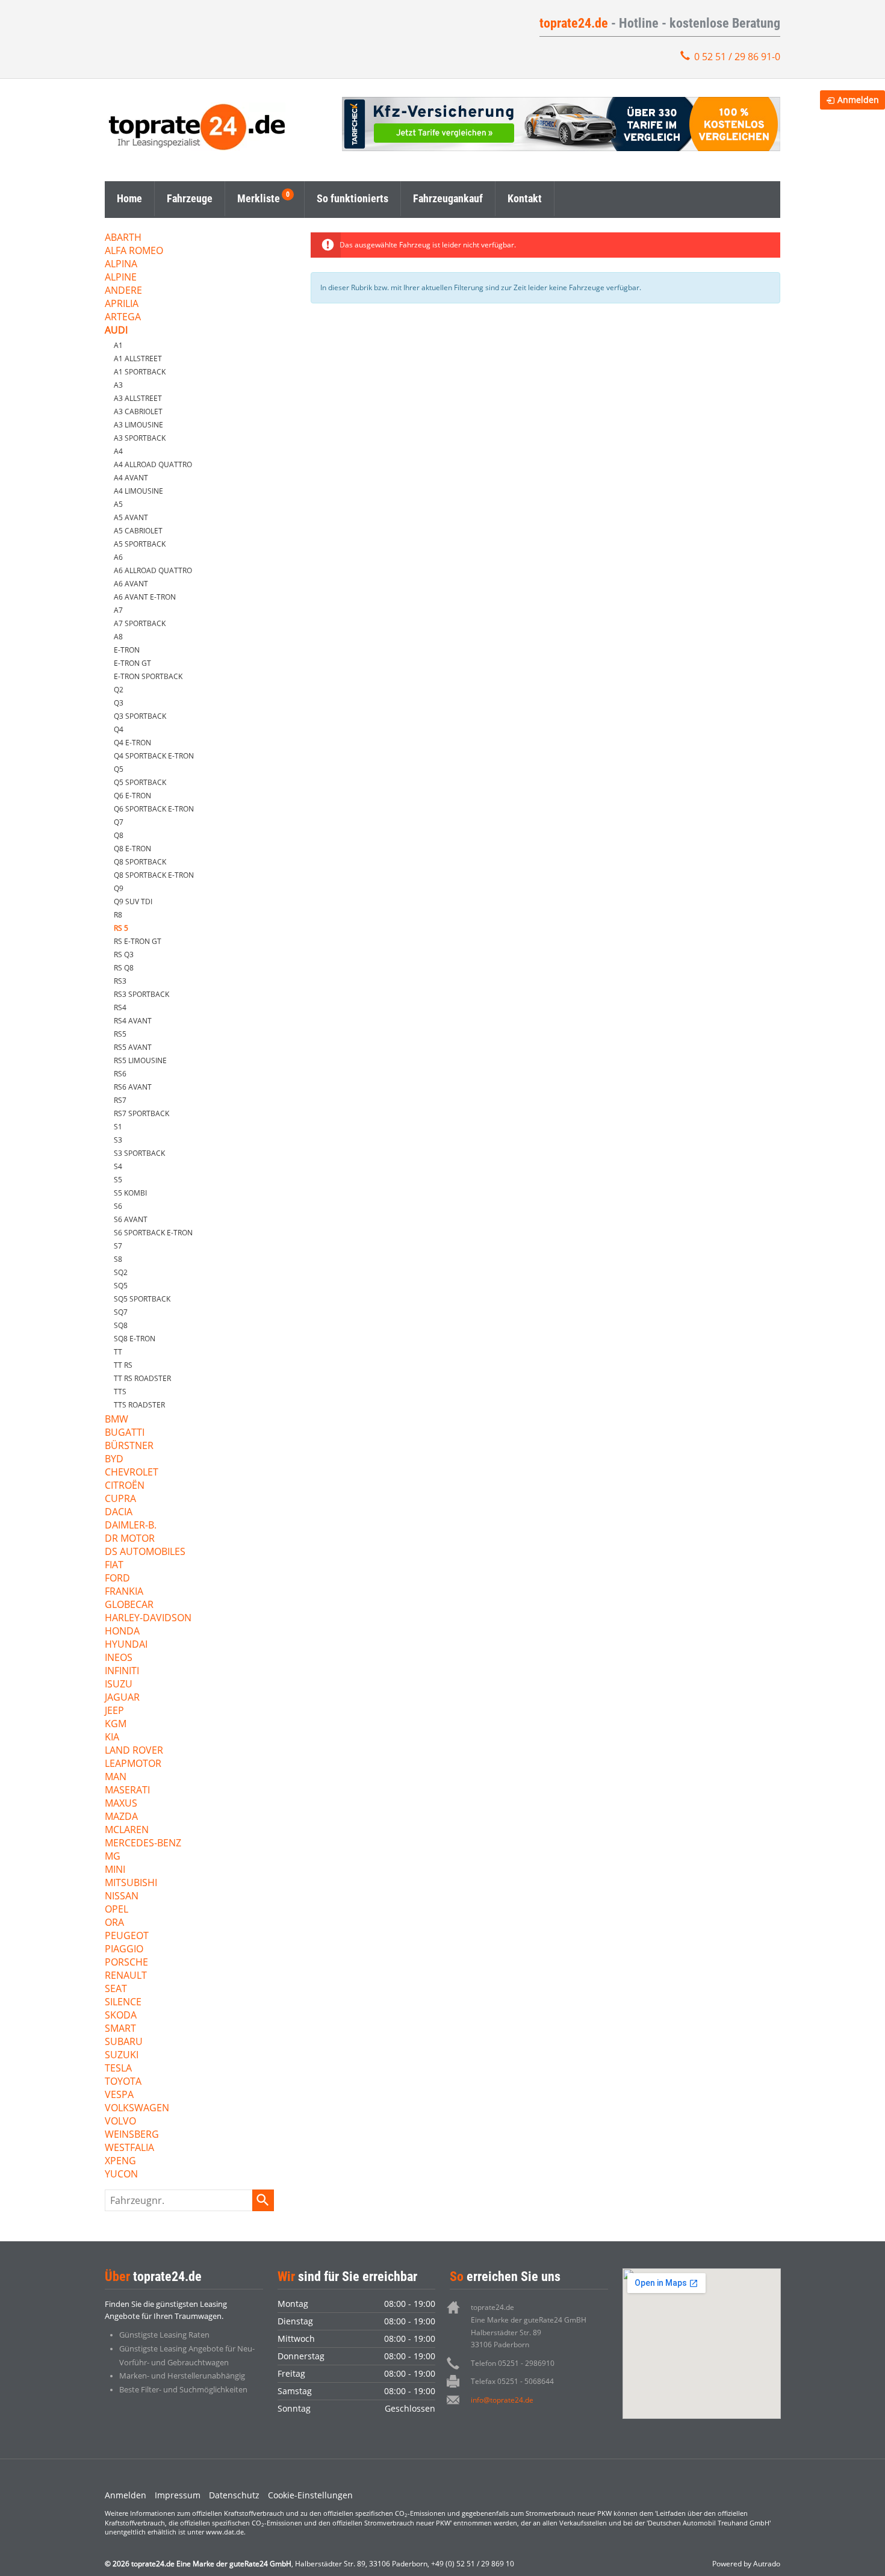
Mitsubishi (131, 1883)
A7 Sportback (140, 623)
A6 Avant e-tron (145, 597)
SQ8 (121, 1325)
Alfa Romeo (134, 251)
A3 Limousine (138, 425)
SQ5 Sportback (142, 1299)
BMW (116, 1420)
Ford (117, 1579)
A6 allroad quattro (153, 570)
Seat (116, 1989)
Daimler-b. (131, 1526)
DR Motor (130, 1539)
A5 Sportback (140, 544)
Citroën (125, 1486)
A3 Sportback (140, 438)
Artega (123, 318)
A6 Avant (131, 584)
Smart (120, 2029)
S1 (118, 1127)
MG (113, 1857)
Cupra (120, 1499)
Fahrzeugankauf (448, 198)
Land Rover (134, 1751)
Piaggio (124, 1950)
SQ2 (121, 1272)
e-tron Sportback (148, 676)
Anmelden (126, 2495)
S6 (118, 1206)
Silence (123, 2003)
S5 (118, 1180)
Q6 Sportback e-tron (154, 809)
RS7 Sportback (141, 1113)
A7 (118, 610)
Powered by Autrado (746, 2564)
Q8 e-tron (132, 849)
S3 (118, 1140)
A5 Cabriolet (138, 531)
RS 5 (121, 928)
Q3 (119, 703)
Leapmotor (133, 1764)
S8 (118, 1259)
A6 (118, 557)
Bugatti (125, 1433)
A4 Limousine (138, 491)
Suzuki (122, 2056)
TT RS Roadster (142, 1378)
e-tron (127, 650)
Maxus (121, 1804)
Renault (126, 1976)
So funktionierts (352, 198)
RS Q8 (124, 968)
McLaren (127, 1830)
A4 (118, 451)
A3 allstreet (138, 398)
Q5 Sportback (140, 782)
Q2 (119, 690)
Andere (123, 291)
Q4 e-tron (132, 743)
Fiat (114, 1566)
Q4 (119, 729)
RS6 (120, 1074)
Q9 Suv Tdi (133, 902)
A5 (118, 504)
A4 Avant (131, 478)
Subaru (124, 2042)
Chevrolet (132, 1473)
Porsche (126, 1963)
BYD (114, 1460)
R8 (118, 915)
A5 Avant (131, 517)
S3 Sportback (139, 1153)
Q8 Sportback (140, 862)
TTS (120, 1392)
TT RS (123, 1365)
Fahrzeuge (190, 198)
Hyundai (126, 1645)
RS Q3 (124, 954)
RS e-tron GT (138, 941)
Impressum (178, 2495)
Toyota (123, 2082)
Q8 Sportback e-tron (154, 875)
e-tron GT (132, 663)
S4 (118, 1166)
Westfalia (129, 2148)
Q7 (119, 822)
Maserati (127, 1791)
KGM (116, 1724)
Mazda (121, 1817)
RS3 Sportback (141, 994)
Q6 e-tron (132, 796)
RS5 (120, 1034)
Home (129, 198)
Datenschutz (234, 2495)
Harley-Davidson (148, 1619)
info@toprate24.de (502, 2400)
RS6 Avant (133, 1087)
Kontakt (525, 198)
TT (118, 1352)
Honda (122, 1632)
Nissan (122, 1897)
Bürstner (129, 1446)
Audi (116, 331)
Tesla (118, 2069)
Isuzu (119, 1685)
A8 (118, 637)
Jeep (114, 1711)
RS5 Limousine (140, 1060)
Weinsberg (132, 2135)
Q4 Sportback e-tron (154, 756)
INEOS (119, 1658)
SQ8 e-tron (135, 1339)
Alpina (121, 265)
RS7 (120, 1100)
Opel (116, 1910)
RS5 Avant (133, 1047)
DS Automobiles (145, 1552)
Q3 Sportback (140, 716)
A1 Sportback (140, 372)
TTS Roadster (139, 1405)
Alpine (121, 278)
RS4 (120, 1007)
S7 (118, 1246)
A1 (118, 345)
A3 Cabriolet (138, 411)
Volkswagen (137, 2109)
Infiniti (122, 1671)
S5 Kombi (130, 1193)
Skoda (121, 2016)
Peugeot (127, 1936)
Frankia (124, 1592)
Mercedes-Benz (143, 1844)
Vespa (119, 2095)
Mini (115, 1870)
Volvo (120, 2122)
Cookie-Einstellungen (310, 2495)
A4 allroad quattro (153, 464)
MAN (116, 1777)
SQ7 (121, 1312)
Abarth (123, 238)
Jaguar (122, 1698)
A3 (118, 385)
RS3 (120, 981)
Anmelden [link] (858, 100)
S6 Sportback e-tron (153, 1233)
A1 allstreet (138, 358)
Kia (112, 1738)
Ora (114, 1923)
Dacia (119, 1513)
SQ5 (121, 1286)
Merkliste (259, 198)
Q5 (119, 769)
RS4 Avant (133, 1021)
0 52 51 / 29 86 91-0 (737, 57)
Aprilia (122, 304)
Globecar (129, 1605)
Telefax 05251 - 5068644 (512, 2381)
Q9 (119, 888)
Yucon (121, 2175)
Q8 (119, 835)
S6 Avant (131, 1219)
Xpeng (120, 2162)
